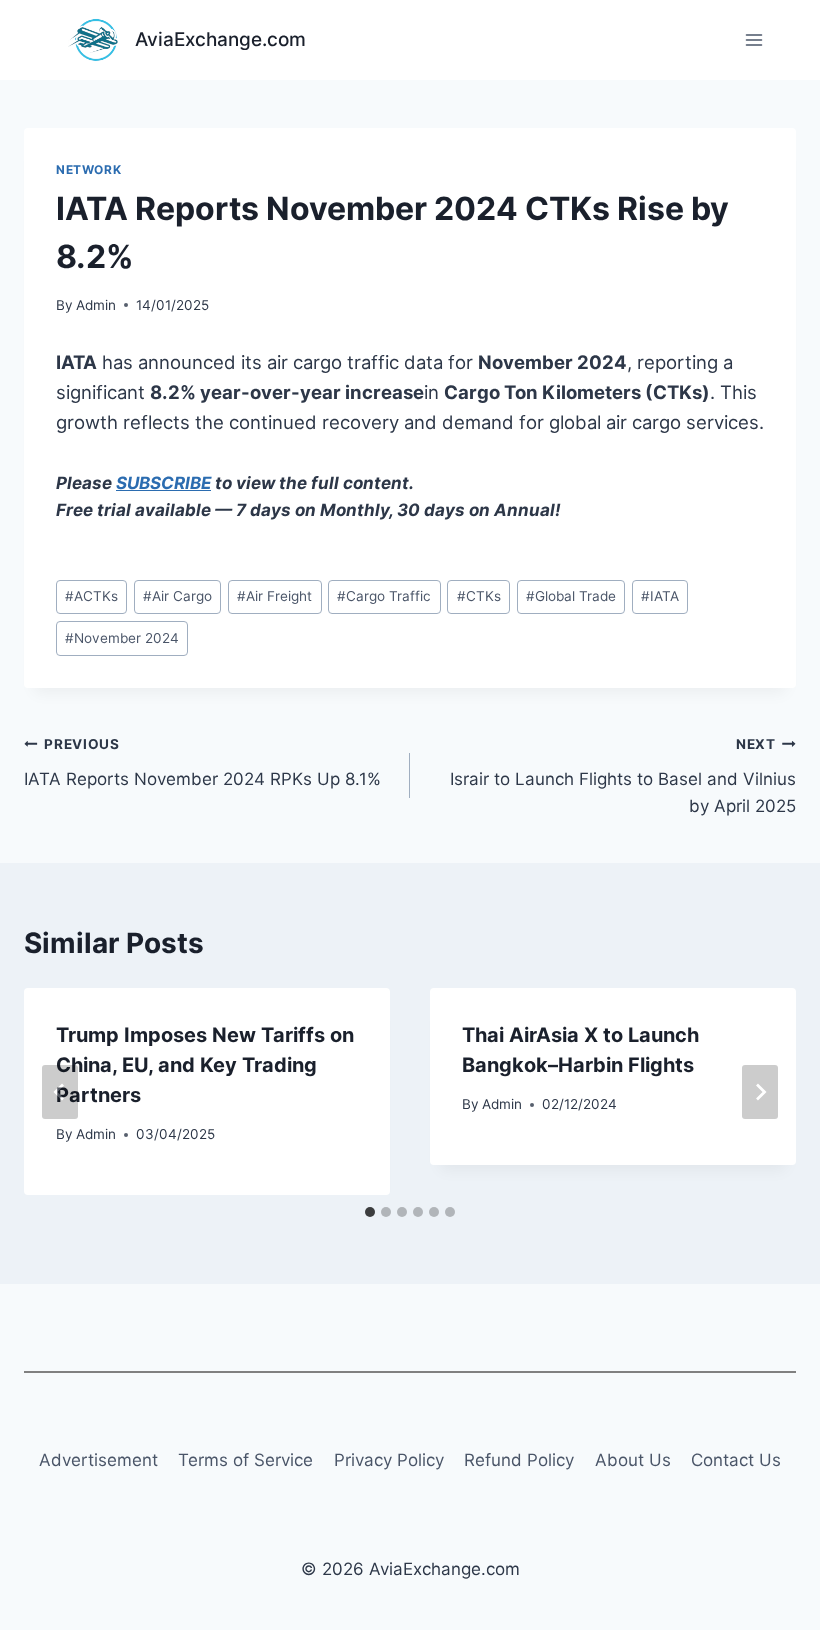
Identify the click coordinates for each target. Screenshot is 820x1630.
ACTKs (91, 596)
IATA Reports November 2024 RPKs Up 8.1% (202, 762)
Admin (96, 305)
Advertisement (98, 1460)
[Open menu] (753, 39)
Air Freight (274, 596)
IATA (660, 596)
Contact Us (736, 1460)
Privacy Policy (389, 1460)
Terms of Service (245, 1460)
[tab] (370, 1212)
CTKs (479, 596)
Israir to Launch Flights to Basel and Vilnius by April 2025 (623, 776)
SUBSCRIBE (163, 483)
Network (88, 169)
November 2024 (122, 638)
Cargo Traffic (384, 596)
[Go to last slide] (60, 1092)
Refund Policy (519, 1460)
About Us (633, 1460)
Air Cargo (177, 596)
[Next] (760, 1092)
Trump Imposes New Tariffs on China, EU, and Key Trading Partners (205, 1065)
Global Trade (571, 596)
